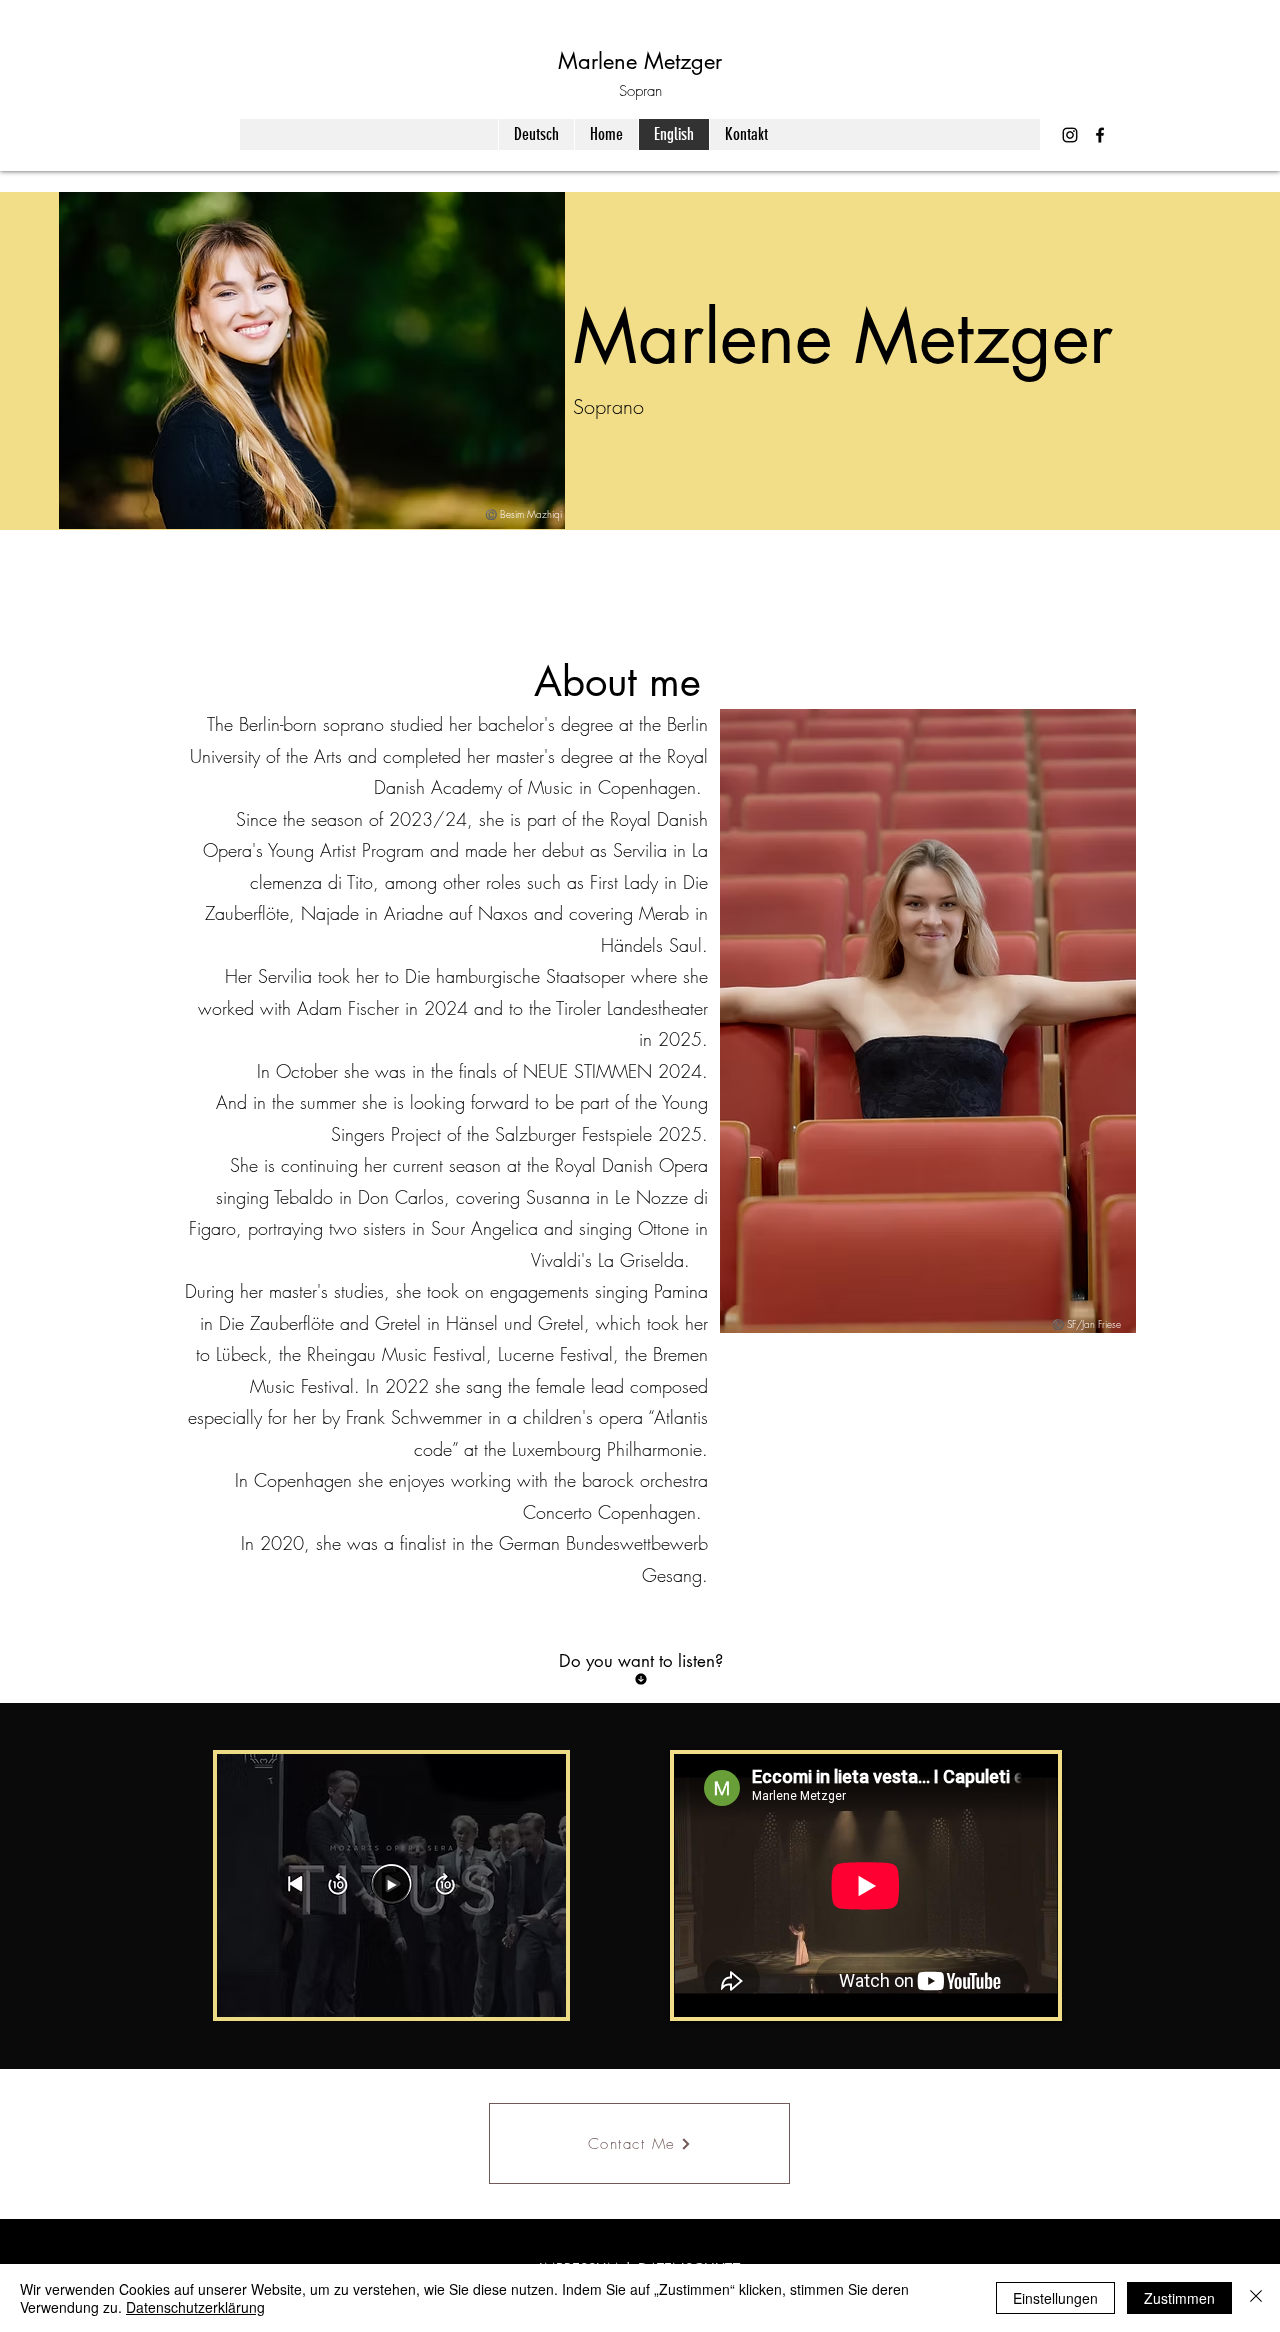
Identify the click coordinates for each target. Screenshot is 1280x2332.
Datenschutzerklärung (195, 2307)
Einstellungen (1055, 2298)
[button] (540, 1995)
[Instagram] (1070, 135)
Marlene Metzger (640, 61)
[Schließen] (1256, 2298)
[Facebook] (1100, 135)
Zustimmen (1179, 2298)
